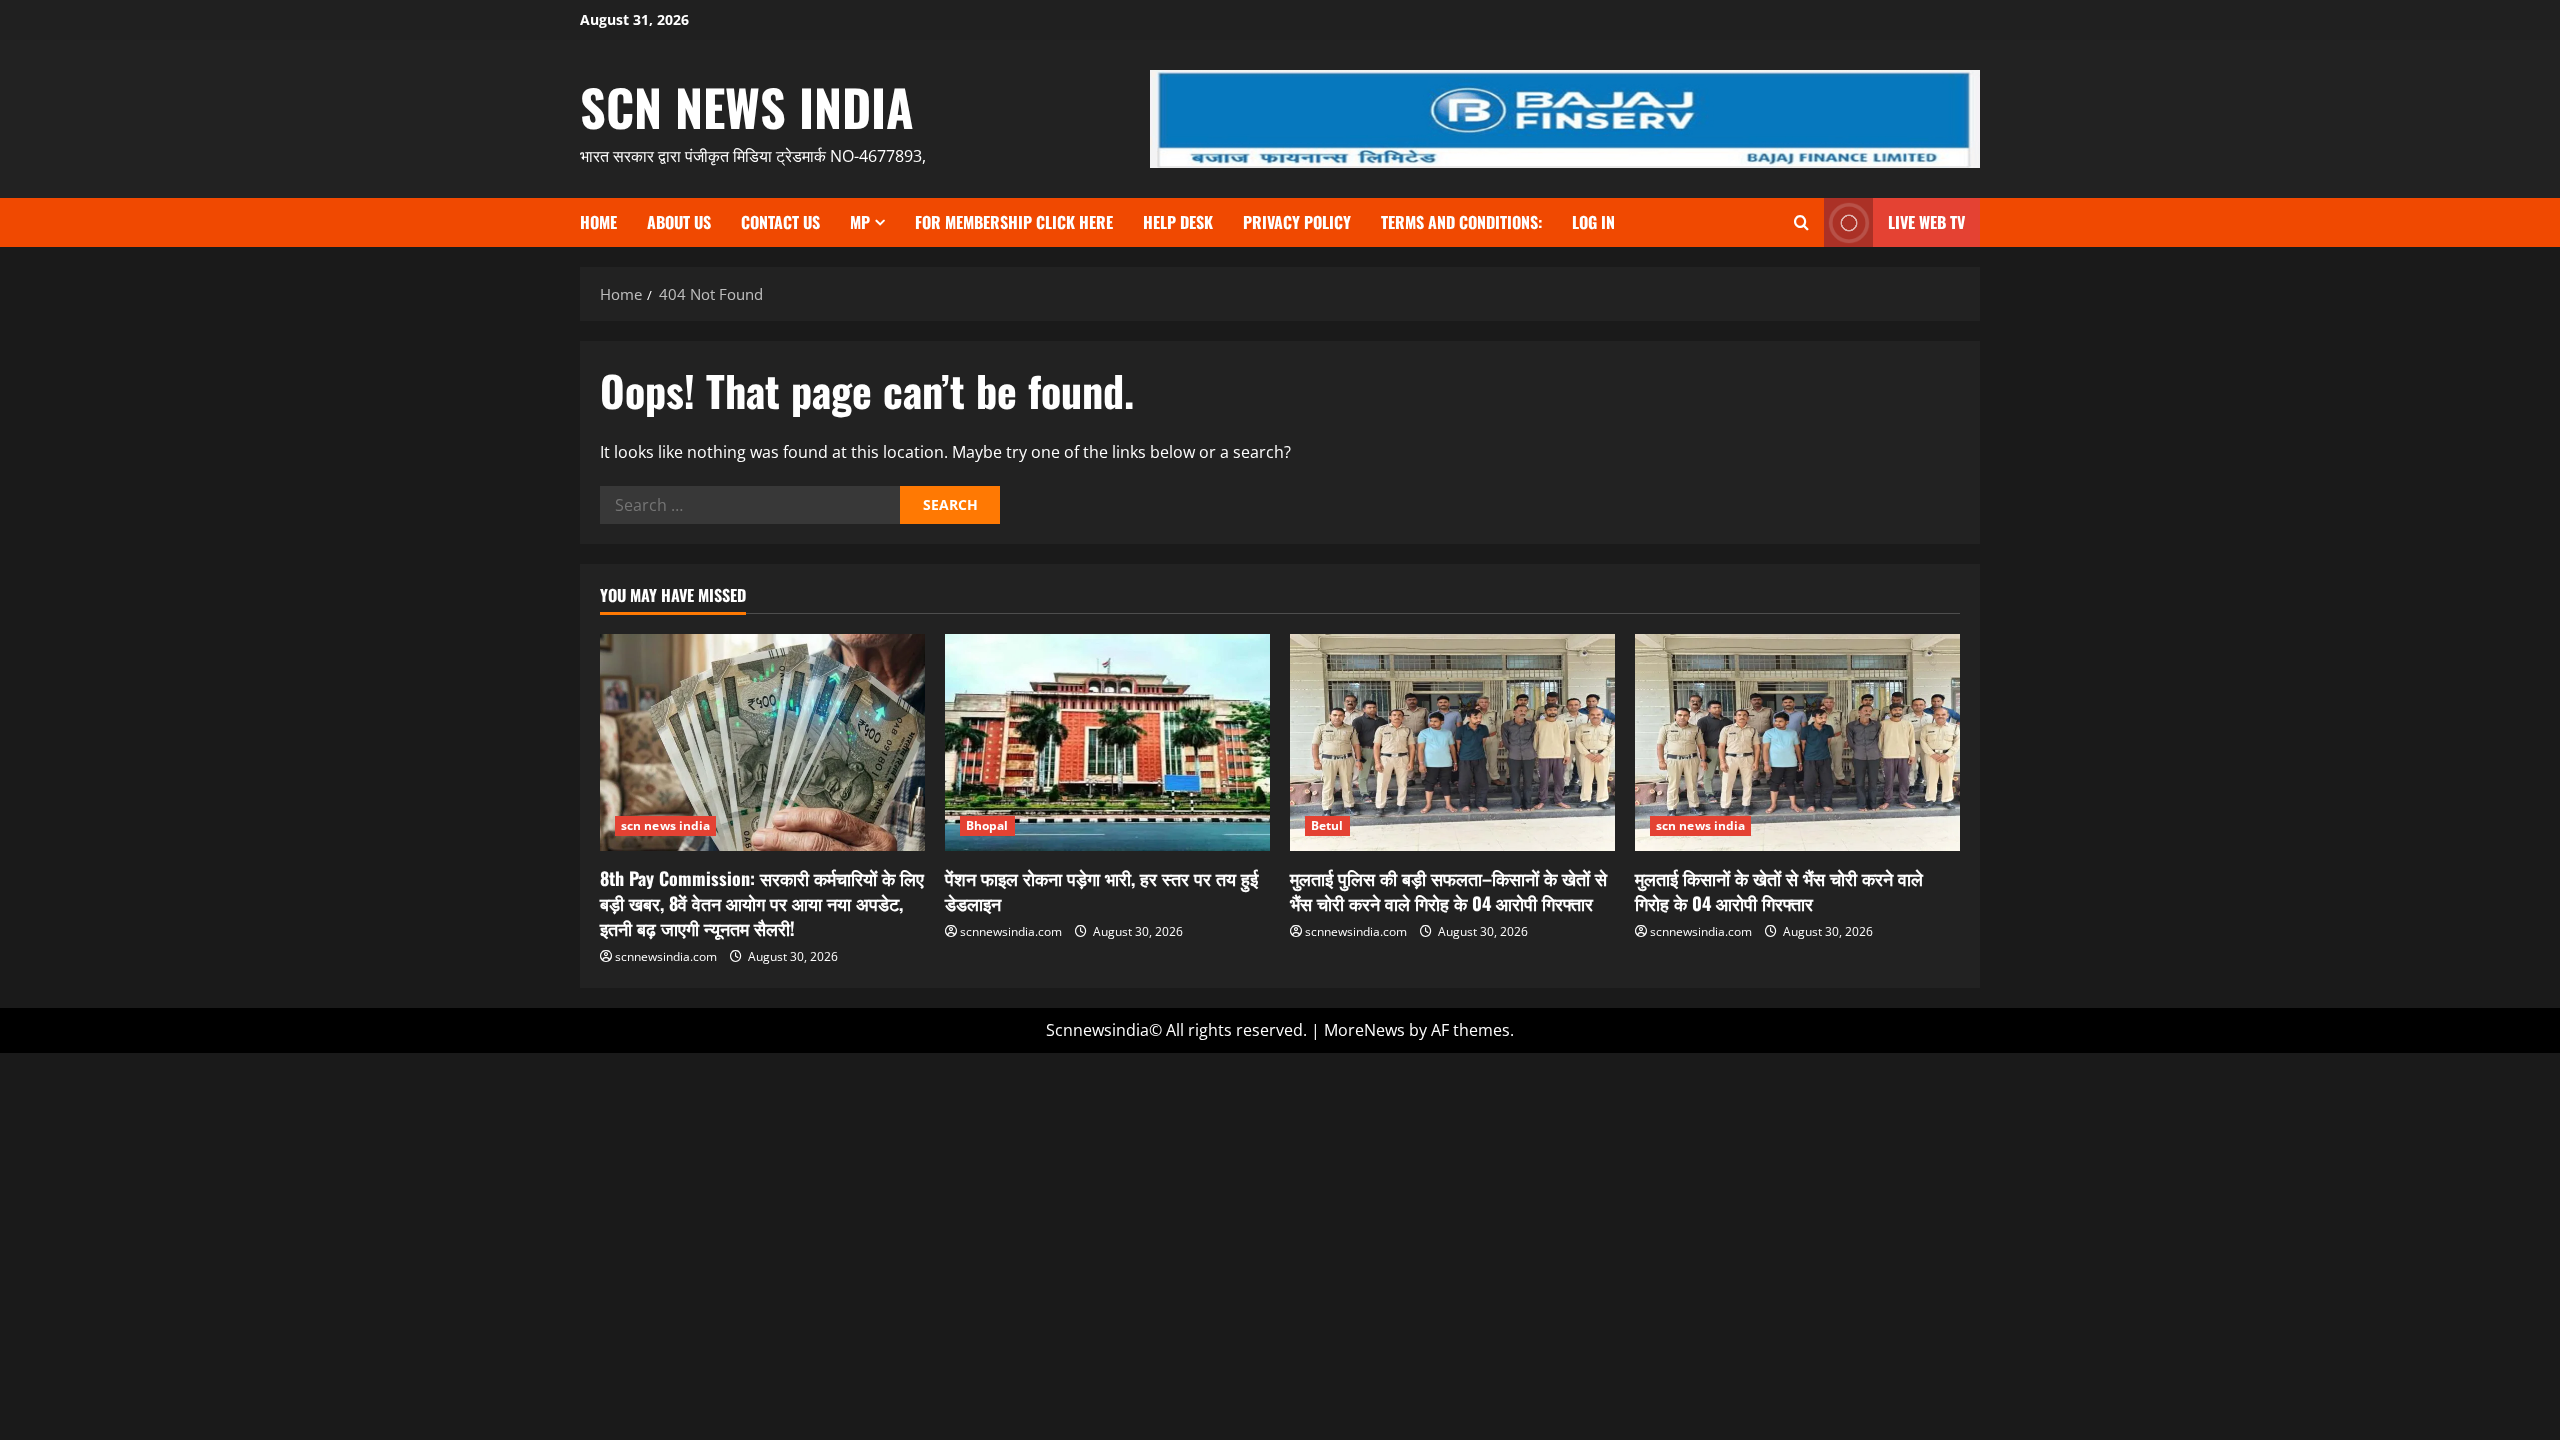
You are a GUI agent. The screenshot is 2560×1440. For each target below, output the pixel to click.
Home (598, 222)
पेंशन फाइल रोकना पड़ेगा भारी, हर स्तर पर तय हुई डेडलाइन (1101, 890)
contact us (780, 222)
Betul (1327, 825)
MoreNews (1364, 1030)
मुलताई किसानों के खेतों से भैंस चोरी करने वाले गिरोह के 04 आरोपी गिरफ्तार (1779, 890)
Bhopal (987, 825)
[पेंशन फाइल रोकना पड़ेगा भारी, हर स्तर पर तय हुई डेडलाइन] (1107, 742)
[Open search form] (1801, 222)
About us (679, 222)
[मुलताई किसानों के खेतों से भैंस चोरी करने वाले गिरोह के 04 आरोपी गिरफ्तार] (1797, 742)
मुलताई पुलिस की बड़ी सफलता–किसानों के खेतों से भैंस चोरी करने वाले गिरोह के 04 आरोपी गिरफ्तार (1448, 890)
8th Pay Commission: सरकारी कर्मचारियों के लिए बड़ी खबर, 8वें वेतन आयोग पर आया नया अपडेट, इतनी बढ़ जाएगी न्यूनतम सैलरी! (762, 903)
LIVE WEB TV (1926, 222)
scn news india (747, 106)
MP (860, 222)
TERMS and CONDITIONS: (1461, 222)
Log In (1593, 222)
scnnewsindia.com (666, 956)
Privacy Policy (1297, 222)
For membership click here (1014, 222)
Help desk (1178, 222)
